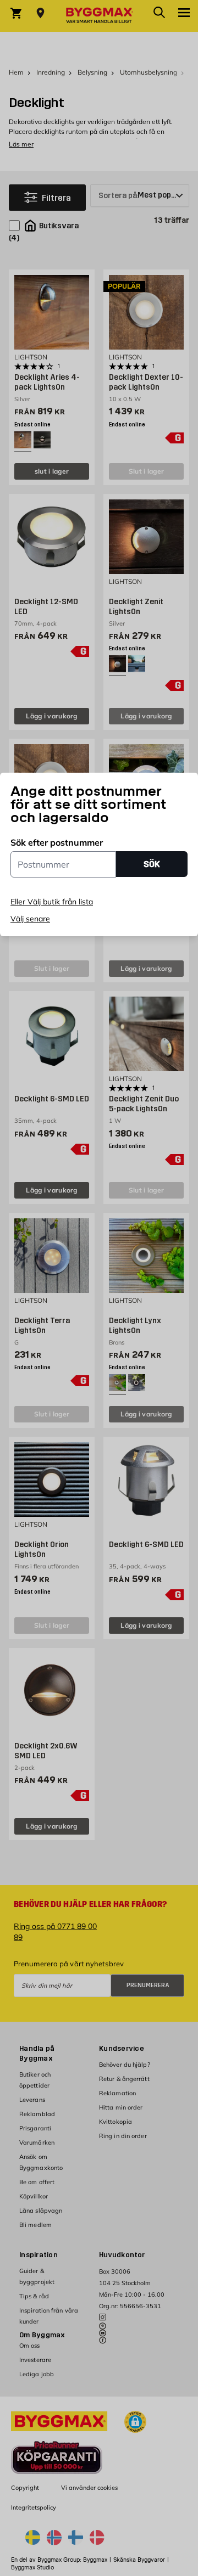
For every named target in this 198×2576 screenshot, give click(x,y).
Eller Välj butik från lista (52, 902)
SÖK (152, 864)
